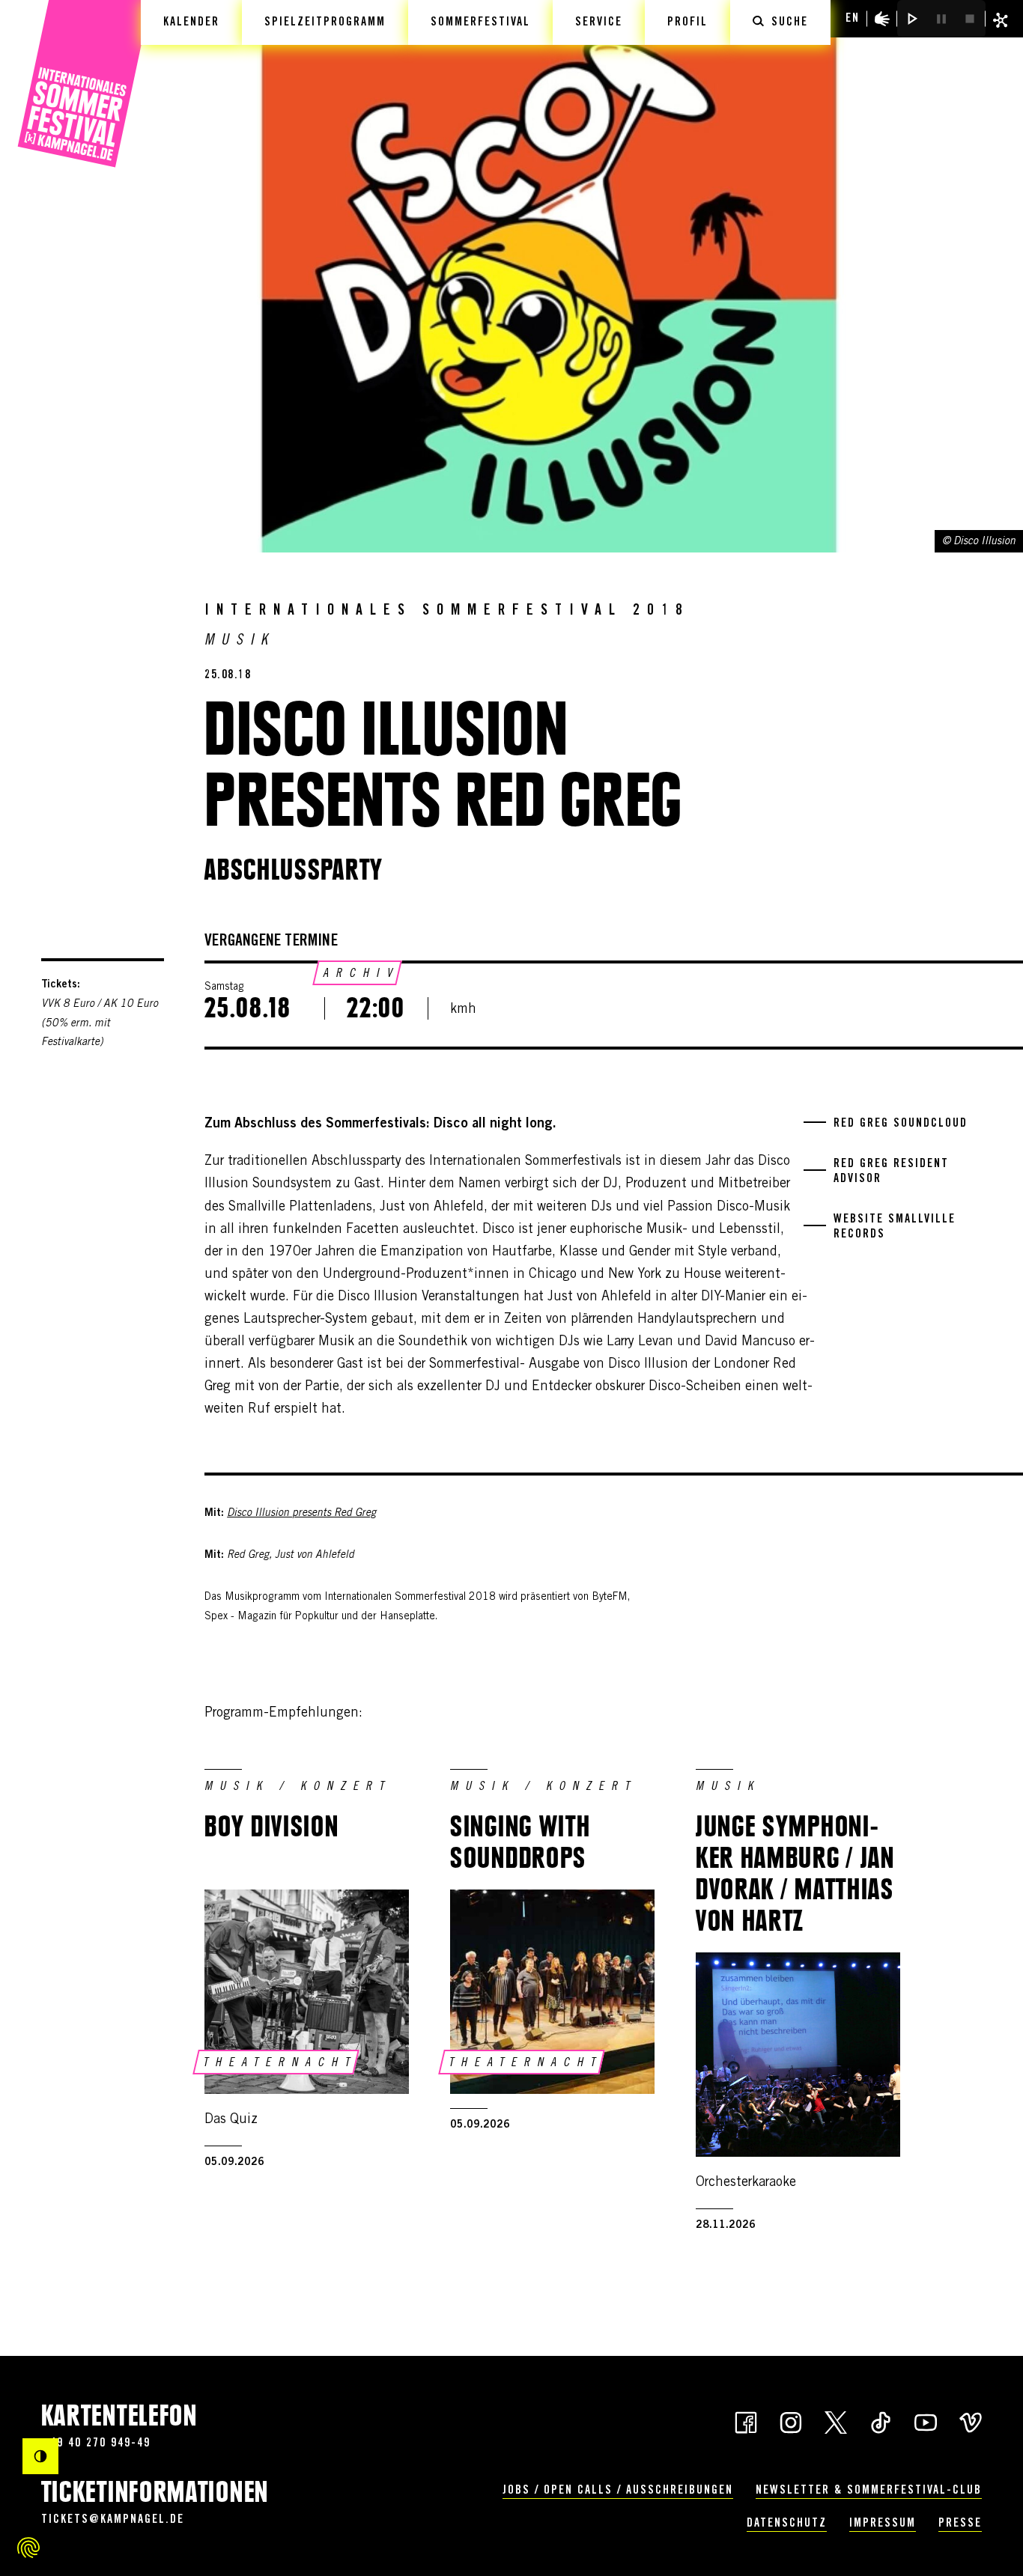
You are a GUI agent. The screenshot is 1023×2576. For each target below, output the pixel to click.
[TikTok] (881, 2421)
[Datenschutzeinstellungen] (28, 2548)
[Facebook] (746, 2421)
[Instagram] (791, 2421)
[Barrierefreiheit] (882, 19)
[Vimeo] (971, 2421)
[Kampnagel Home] (84, 84)
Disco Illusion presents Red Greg (301, 1514)
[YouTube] (926, 2421)
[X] (836, 2421)
